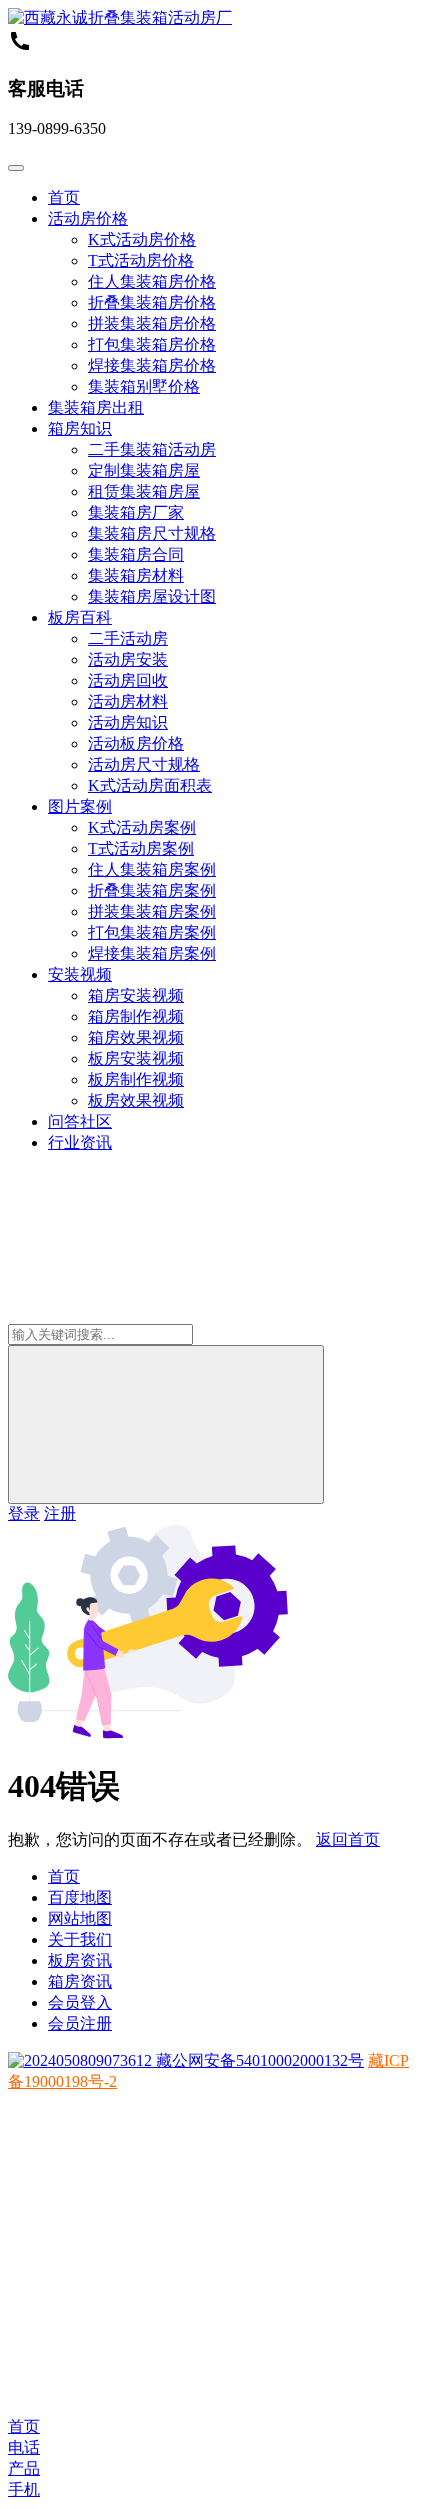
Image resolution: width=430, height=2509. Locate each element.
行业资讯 (80, 1142)
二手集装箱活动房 (152, 449)
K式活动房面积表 (150, 785)
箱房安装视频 (136, 995)
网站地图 (80, 1918)
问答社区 (80, 1121)
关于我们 (80, 1939)
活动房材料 (128, 701)
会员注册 (80, 2023)
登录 (24, 1513)
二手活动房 (128, 638)
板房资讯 (80, 1960)
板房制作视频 (136, 1079)
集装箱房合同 (136, 554)
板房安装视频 (136, 1058)
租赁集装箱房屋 (144, 491)
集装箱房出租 (96, 407)
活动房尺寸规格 (144, 764)
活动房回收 (128, 680)
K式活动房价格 (142, 239)
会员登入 (80, 2002)
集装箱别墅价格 (144, 386)
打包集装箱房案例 (152, 932)
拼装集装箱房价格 (152, 323)
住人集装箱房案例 (152, 869)
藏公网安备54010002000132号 (258, 2060)
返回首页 (348, 1839)
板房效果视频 (136, 1100)
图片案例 (80, 806)
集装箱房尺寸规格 (152, 533)
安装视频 (80, 974)
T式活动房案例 (141, 848)
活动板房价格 (136, 743)
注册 (60, 1513)
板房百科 (80, 617)
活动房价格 (88, 218)
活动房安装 (128, 659)
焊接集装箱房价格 (152, 365)
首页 (64, 197)
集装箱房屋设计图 (152, 596)
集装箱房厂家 (136, 512)
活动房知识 (128, 722)
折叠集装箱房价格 (152, 302)
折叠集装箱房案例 (152, 890)
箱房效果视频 (136, 1037)
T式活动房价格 (141, 260)
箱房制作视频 (136, 1016)
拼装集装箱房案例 (152, 911)
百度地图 (80, 1897)
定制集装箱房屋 (144, 470)
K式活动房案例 (142, 827)
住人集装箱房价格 (152, 281)
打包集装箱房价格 (152, 344)
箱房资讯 (80, 1981)
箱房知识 (80, 428)
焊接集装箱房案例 (152, 953)
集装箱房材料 (136, 575)
